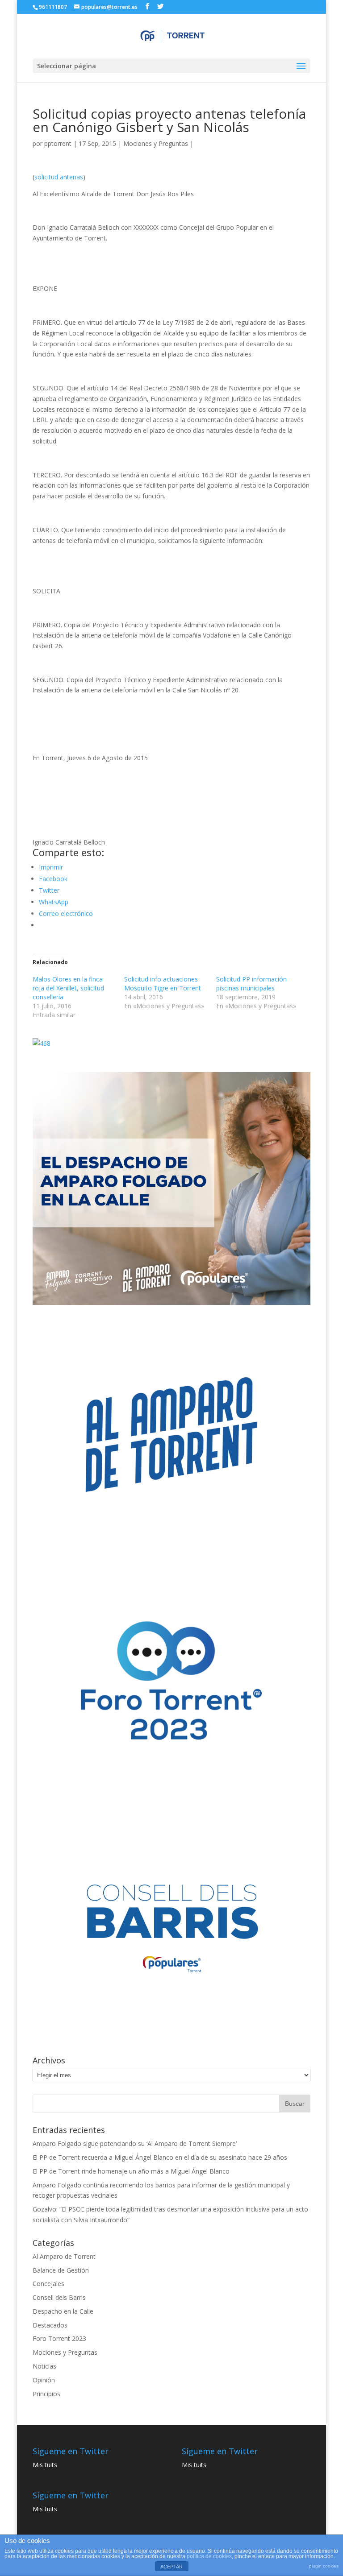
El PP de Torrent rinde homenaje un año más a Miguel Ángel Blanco (131, 2171)
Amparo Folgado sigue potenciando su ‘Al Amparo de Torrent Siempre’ (135, 2143)
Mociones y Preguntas (156, 143)
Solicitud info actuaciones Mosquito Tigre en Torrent (163, 984)
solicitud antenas (59, 177)
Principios (46, 2394)
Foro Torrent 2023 (59, 2338)
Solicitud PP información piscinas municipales (251, 984)
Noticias (44, 2366)
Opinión (44, 2380)
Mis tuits (45, 2465)
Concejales (48, 2284)
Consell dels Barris (59, 2297)
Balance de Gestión (61, 2270)
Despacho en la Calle (63, 2311)
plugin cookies (324, 2566)
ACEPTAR (171, 2567)
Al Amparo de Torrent (64, 2256)
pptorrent (58, 143)
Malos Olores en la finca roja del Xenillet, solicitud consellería (68, 988)
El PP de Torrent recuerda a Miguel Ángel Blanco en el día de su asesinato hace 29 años (160, 2157)
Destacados (50, 2325)
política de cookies (209, 2556)
